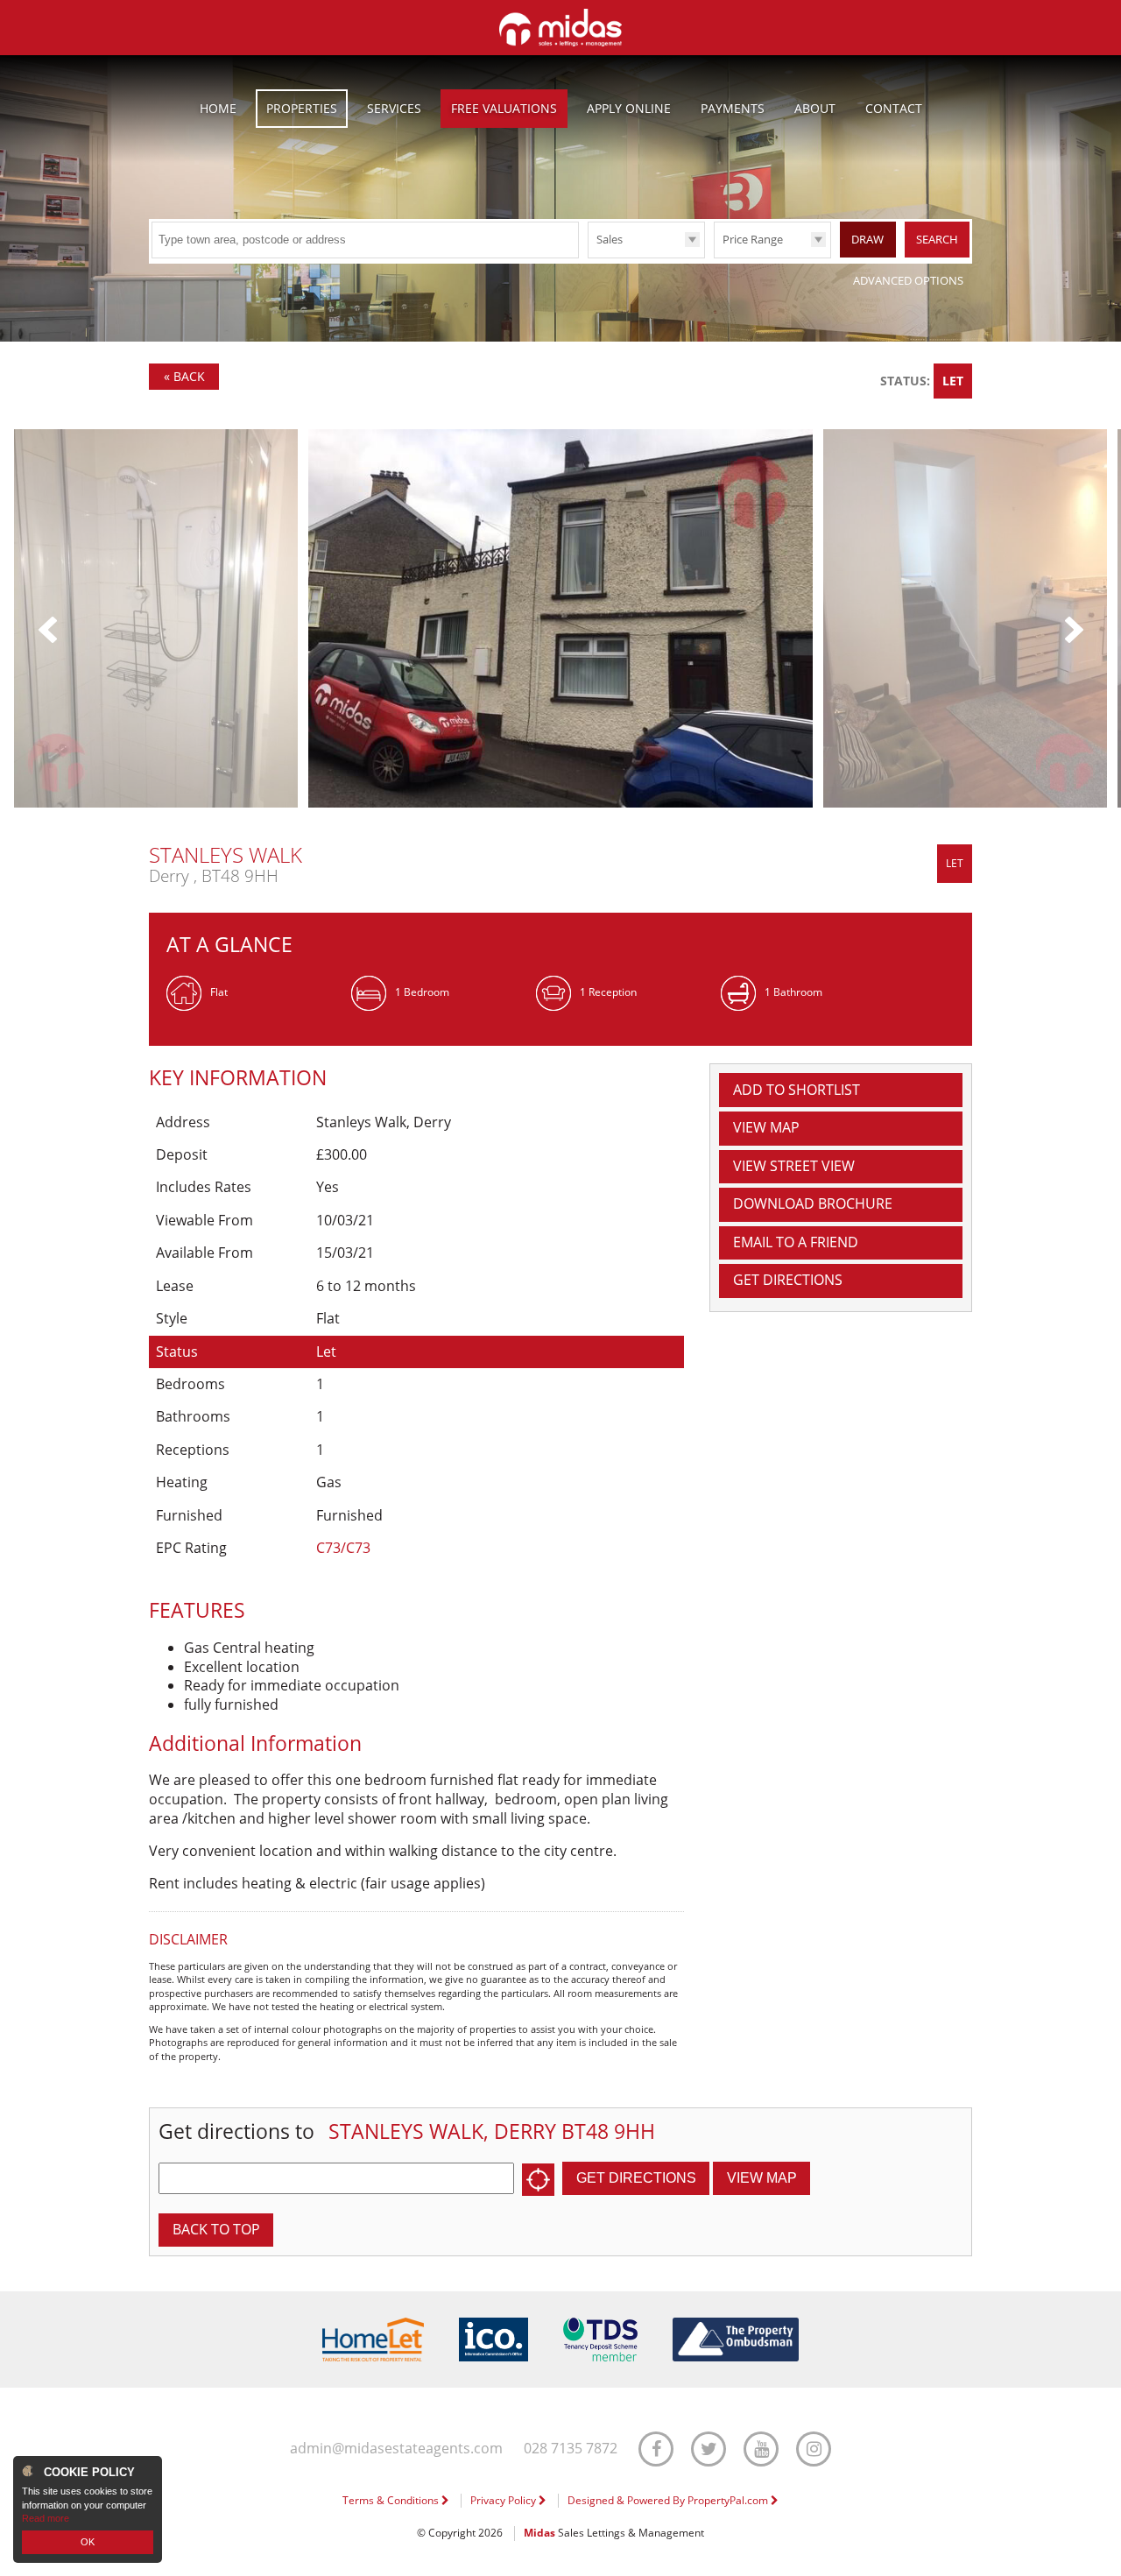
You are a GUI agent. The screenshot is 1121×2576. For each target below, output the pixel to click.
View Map (762, 2178)
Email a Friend (796, 1242)
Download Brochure (813, 1203)
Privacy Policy (504, 2500)
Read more (46, 2518)
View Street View (794, 1166)
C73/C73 (343, 1548)
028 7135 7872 (571, 2449)
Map (766, 1127)
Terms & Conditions (392, 2500)
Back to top (216, 2229)
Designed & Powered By (669, 2500)
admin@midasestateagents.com (396, 2449)
